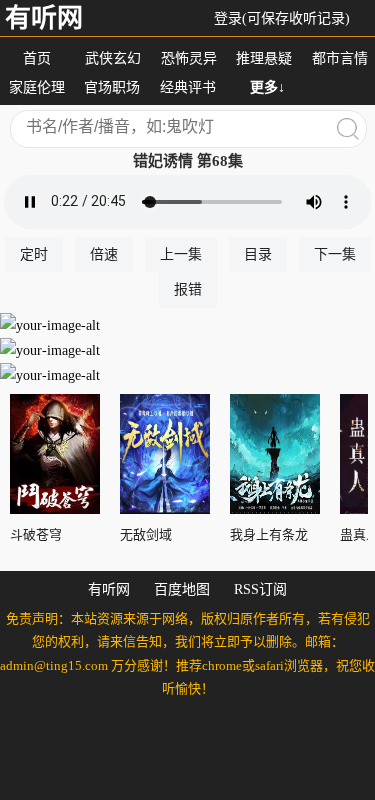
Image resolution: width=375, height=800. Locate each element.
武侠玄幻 (113, 58)
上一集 (181, 254)
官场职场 (112, 87)
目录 (258, 254)
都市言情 (340, 58)
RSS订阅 (260, 589)
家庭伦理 (37, 87)
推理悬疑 (264, 58)
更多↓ (267, 87)
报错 (188, 289)
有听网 (44, 18)
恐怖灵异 (189, 58)
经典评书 (188, 87)
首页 (37, 58)
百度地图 (182, 589)
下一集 (335, 254)
